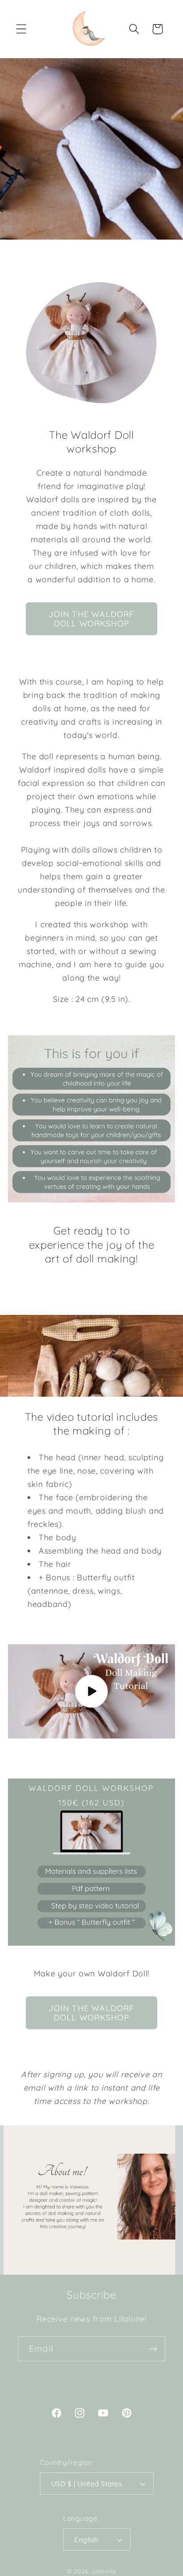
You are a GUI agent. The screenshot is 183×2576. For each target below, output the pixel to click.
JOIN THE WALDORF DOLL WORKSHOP (91, 619)
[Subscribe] (153, 2349)
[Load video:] (91, 1691)
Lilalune (104, 2571)
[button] (22, 29)
